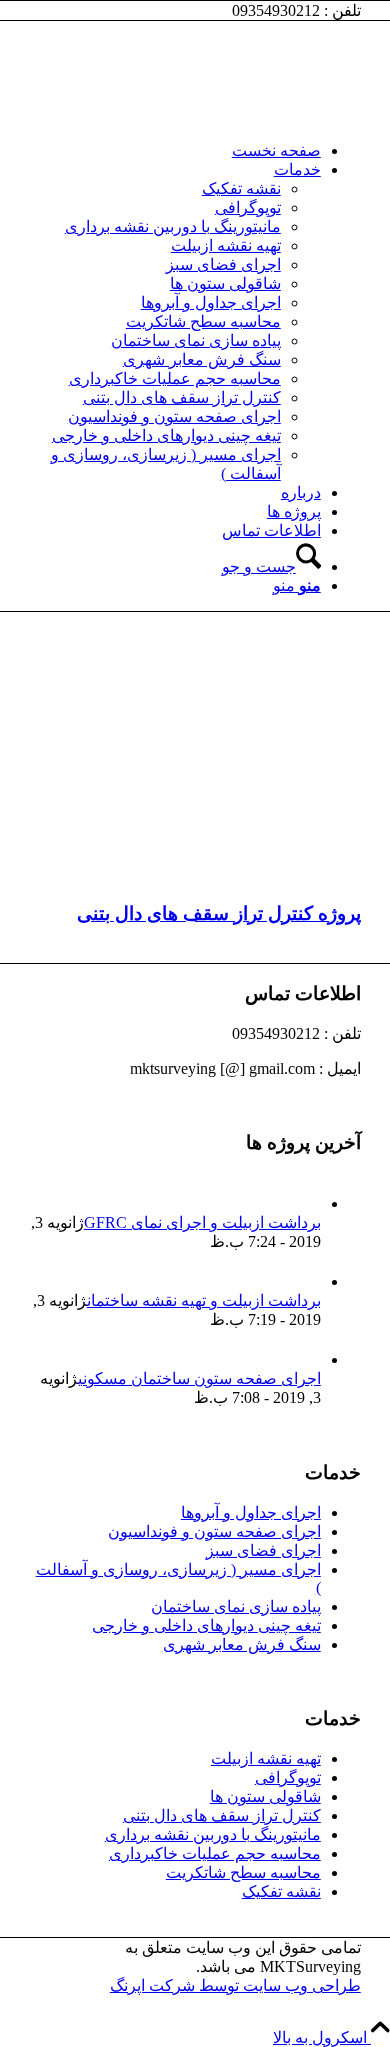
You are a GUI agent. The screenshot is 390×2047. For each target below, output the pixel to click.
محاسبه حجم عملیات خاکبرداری (215, 1853)
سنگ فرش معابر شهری (242, 1644)
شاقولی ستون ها (265, 1796)
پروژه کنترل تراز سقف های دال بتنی (219, 913)
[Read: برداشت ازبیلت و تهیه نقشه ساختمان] (303, 1281)
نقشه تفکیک (281, 1891)
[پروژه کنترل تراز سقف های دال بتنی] (195, 874)
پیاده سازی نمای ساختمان (236, 1606)
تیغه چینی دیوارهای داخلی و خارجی (206, 1625)
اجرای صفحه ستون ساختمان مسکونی (199, 1378)
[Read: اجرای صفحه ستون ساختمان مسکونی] (303, 1359)
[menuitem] (175, 150)
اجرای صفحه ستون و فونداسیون (214, 1531)
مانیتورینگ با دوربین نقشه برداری (213, 1834)
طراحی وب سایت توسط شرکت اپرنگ (235, 1985)
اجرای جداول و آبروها (251, 1512)
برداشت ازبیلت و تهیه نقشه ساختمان (204, 1300)
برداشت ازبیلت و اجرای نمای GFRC (202, 1222)
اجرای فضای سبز (263, 1550)
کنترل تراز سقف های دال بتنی (222, 1815)
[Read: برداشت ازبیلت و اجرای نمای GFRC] (303, 1203)
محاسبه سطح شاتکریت (243, 1872)
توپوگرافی (288, 1777)
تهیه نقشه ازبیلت (266, 1758)
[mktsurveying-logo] (211, 115)
